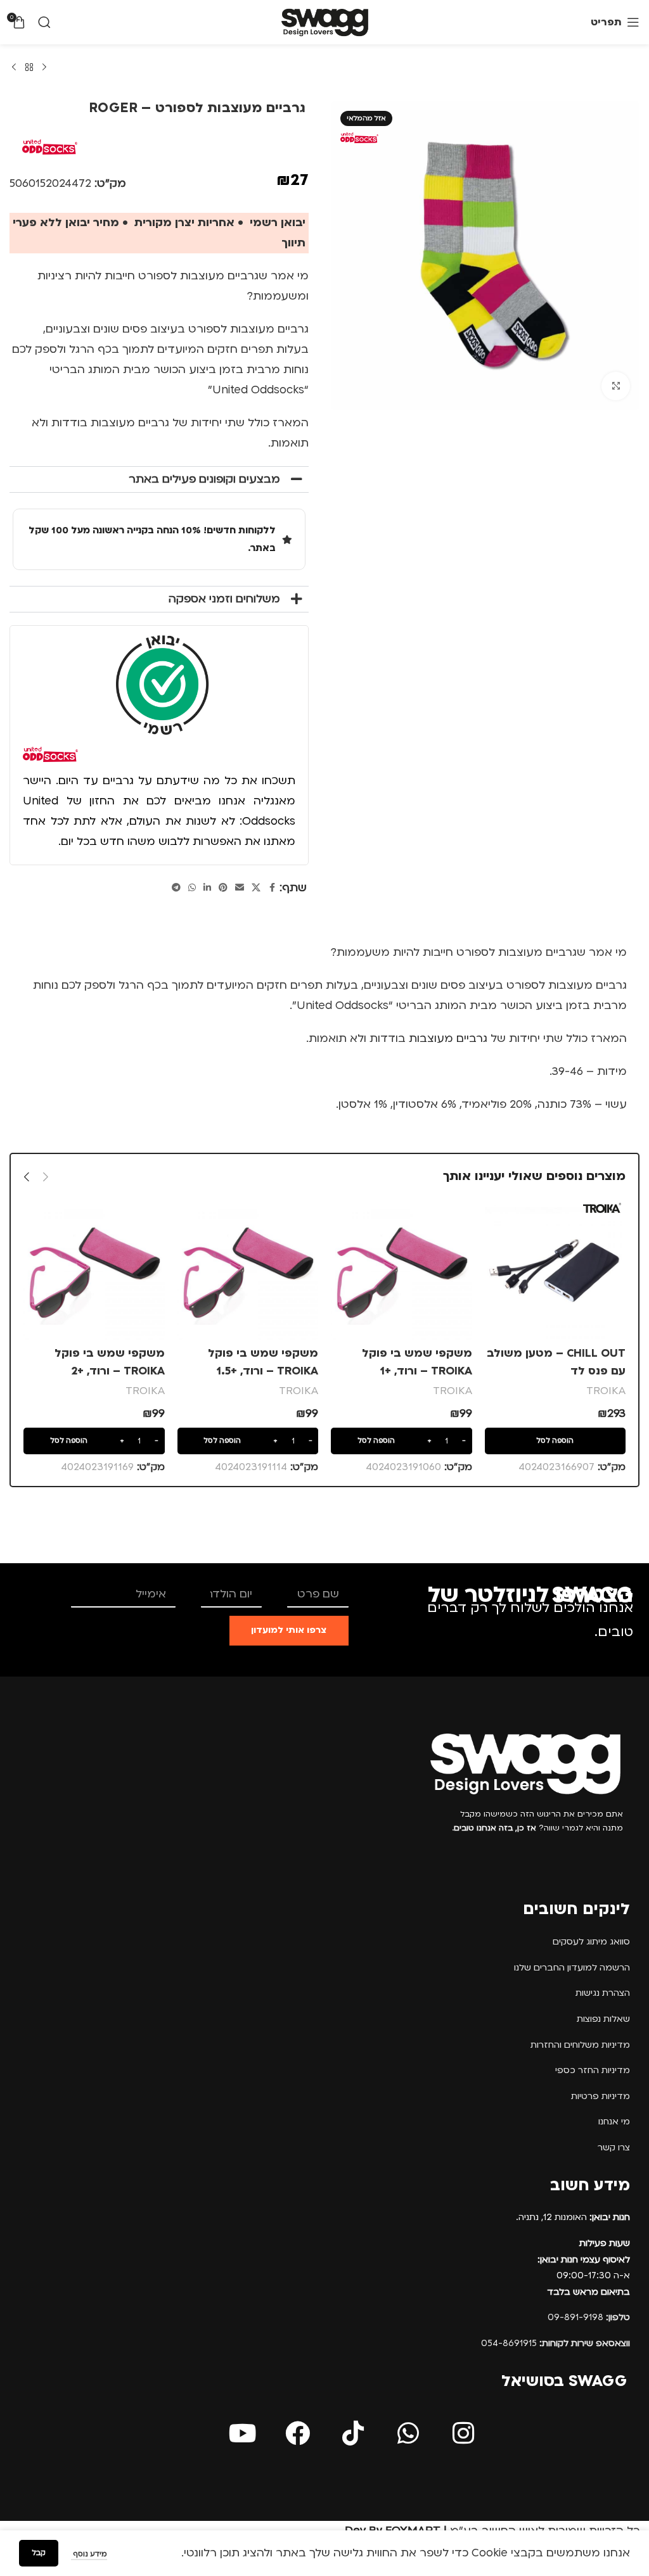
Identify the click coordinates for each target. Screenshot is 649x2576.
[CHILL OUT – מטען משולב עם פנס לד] (556, 1269)
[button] (159, 479)
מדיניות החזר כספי (593, 2070)
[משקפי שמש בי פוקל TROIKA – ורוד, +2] (94, 1269)
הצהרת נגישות (603, 1993)
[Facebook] (298, 2433)
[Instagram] (463, 2433)
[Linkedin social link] (207, 888)
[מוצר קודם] (44, 68)
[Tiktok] (353, 2433)
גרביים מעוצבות (448, 1038)
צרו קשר (614, 2148)
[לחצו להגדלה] (616, 386)
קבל (39, 2553)
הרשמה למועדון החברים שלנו (572, 1968)
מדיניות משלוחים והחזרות (580, 2045)
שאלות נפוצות (603, 2019)
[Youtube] (243, 2433)
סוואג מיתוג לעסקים (591, 1942)
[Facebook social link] (272, 888)
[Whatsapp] (408, 2433)
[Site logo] (325, 22)
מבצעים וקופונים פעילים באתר (204, 479)
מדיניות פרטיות (601, 2096)
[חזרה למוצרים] (29, 68)
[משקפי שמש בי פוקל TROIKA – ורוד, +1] (402, 1269)
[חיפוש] (44, 22)
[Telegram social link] (176, 888)
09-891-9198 (589, 2317)
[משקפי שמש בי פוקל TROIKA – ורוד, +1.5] (248, 1269)
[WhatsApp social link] (192, 888)
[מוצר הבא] (14, 68)
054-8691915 (556, 2343)
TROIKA (606, 1391)
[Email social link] (240, 888)
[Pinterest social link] (223, 888)
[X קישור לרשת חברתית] (256, 888)
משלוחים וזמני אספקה (224, 599)
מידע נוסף (89, 2554)
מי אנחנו (614, 2122)
